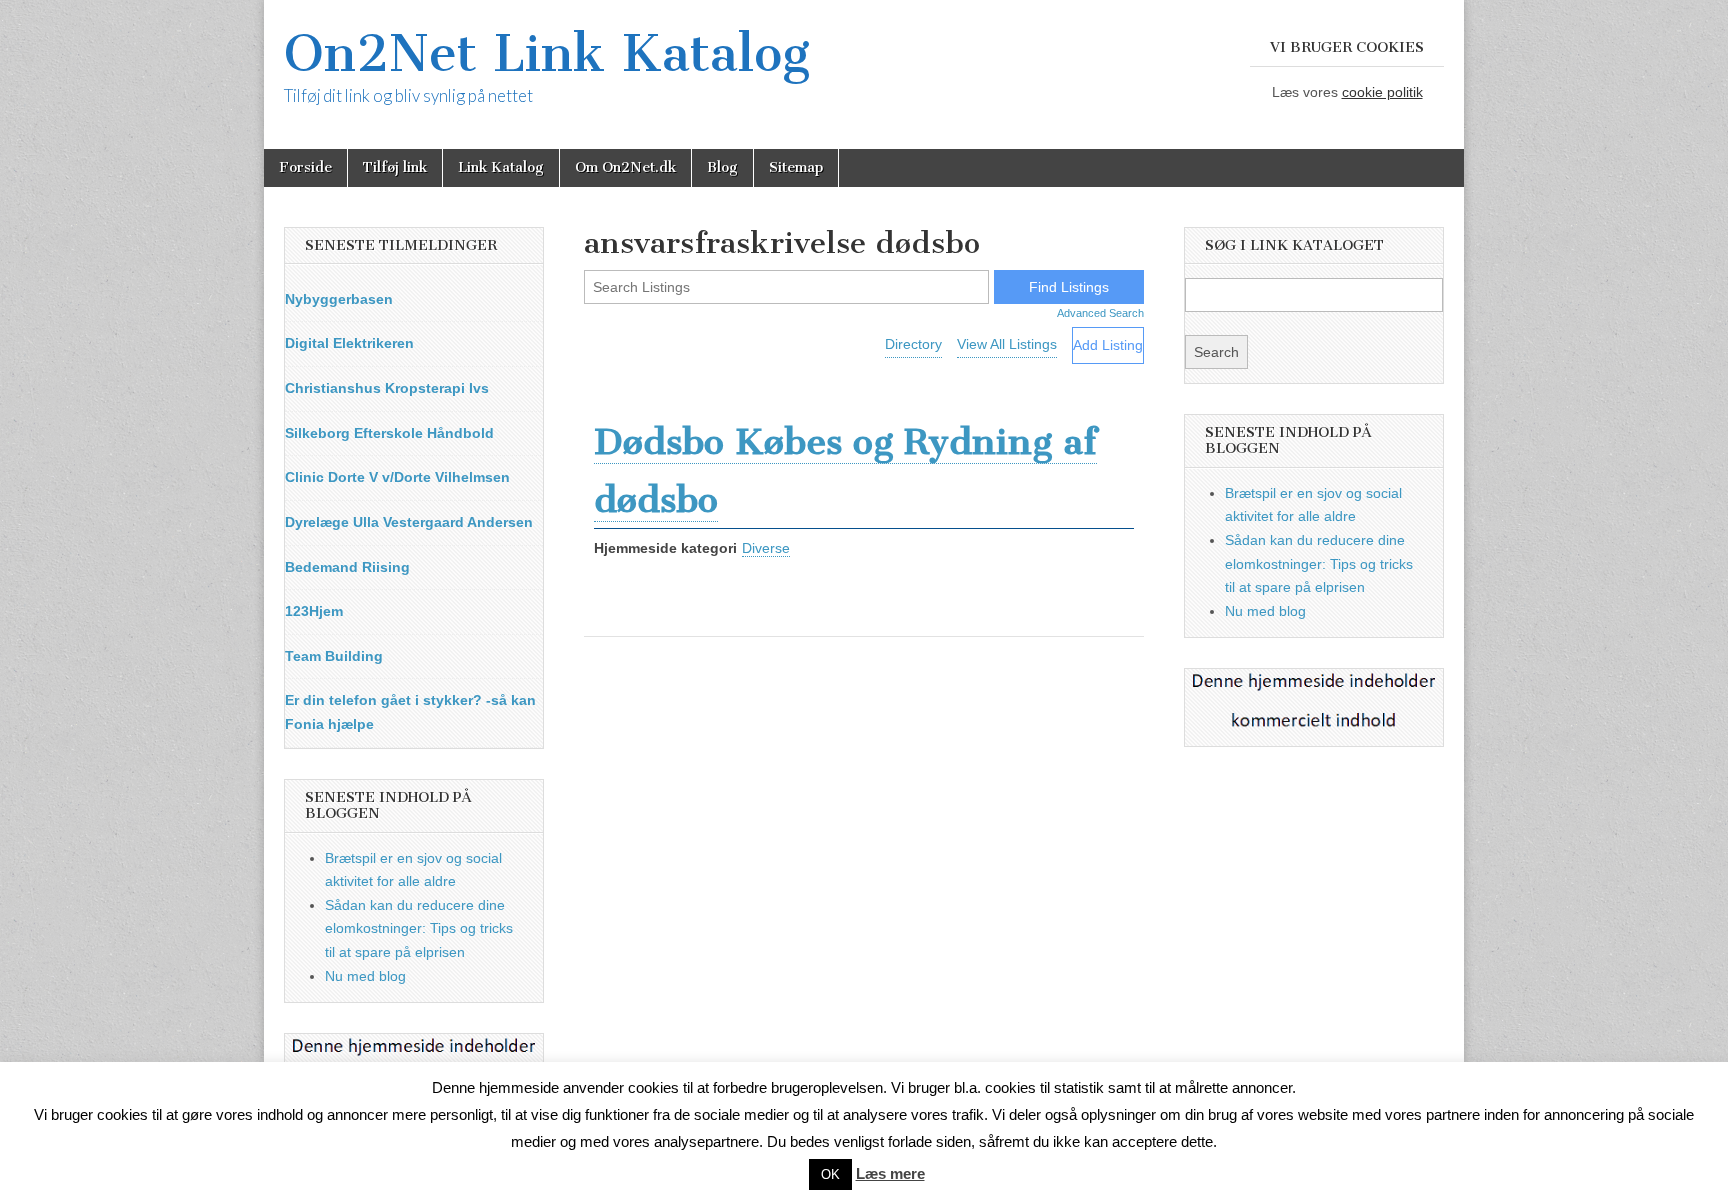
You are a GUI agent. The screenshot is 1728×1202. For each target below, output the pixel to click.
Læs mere (890, 1173)
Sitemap (796, 167)
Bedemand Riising (347, 567)
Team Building (334, 656)
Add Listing (1108, 345)
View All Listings (1007, 344)
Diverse (766, 548)
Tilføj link (395, 167)
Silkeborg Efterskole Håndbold (389, 433)
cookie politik (1382, 92)
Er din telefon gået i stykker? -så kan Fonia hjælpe (410, 712)
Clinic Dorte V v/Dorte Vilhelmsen (397, 477)
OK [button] (830, 1174)
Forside (305, 167)
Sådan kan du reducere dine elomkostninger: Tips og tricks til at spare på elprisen (419, 928)
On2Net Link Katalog (547, 53)
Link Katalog (501, 167)
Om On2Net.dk (625, 167)
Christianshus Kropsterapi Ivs (387, 388)
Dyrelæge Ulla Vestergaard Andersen (409, 522)
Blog (722, 167)
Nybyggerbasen (339, 299)
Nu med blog (365, 976)
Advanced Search (1100, 313)
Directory (913, 344)
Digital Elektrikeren (349, 343)
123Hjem (314, 611)
